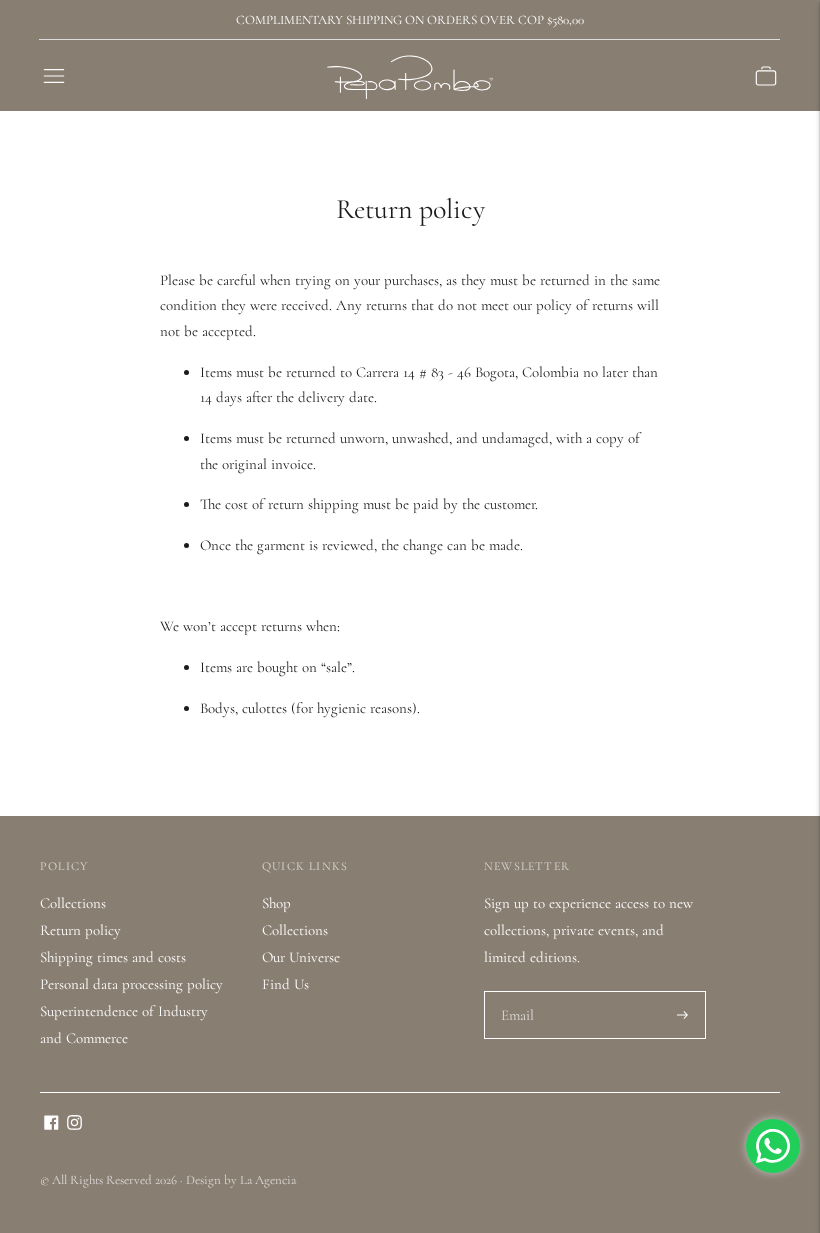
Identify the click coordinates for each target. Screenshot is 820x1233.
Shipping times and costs (113, 957)
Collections (73, 903)
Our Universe (301, 957)
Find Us (285, 984)
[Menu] (54, 76)
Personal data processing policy (131, 984)
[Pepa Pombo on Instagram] (74, 1125)
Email (518, 992)
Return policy (80, 930)
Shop (276, 903)
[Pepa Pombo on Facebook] (51, 1125)
